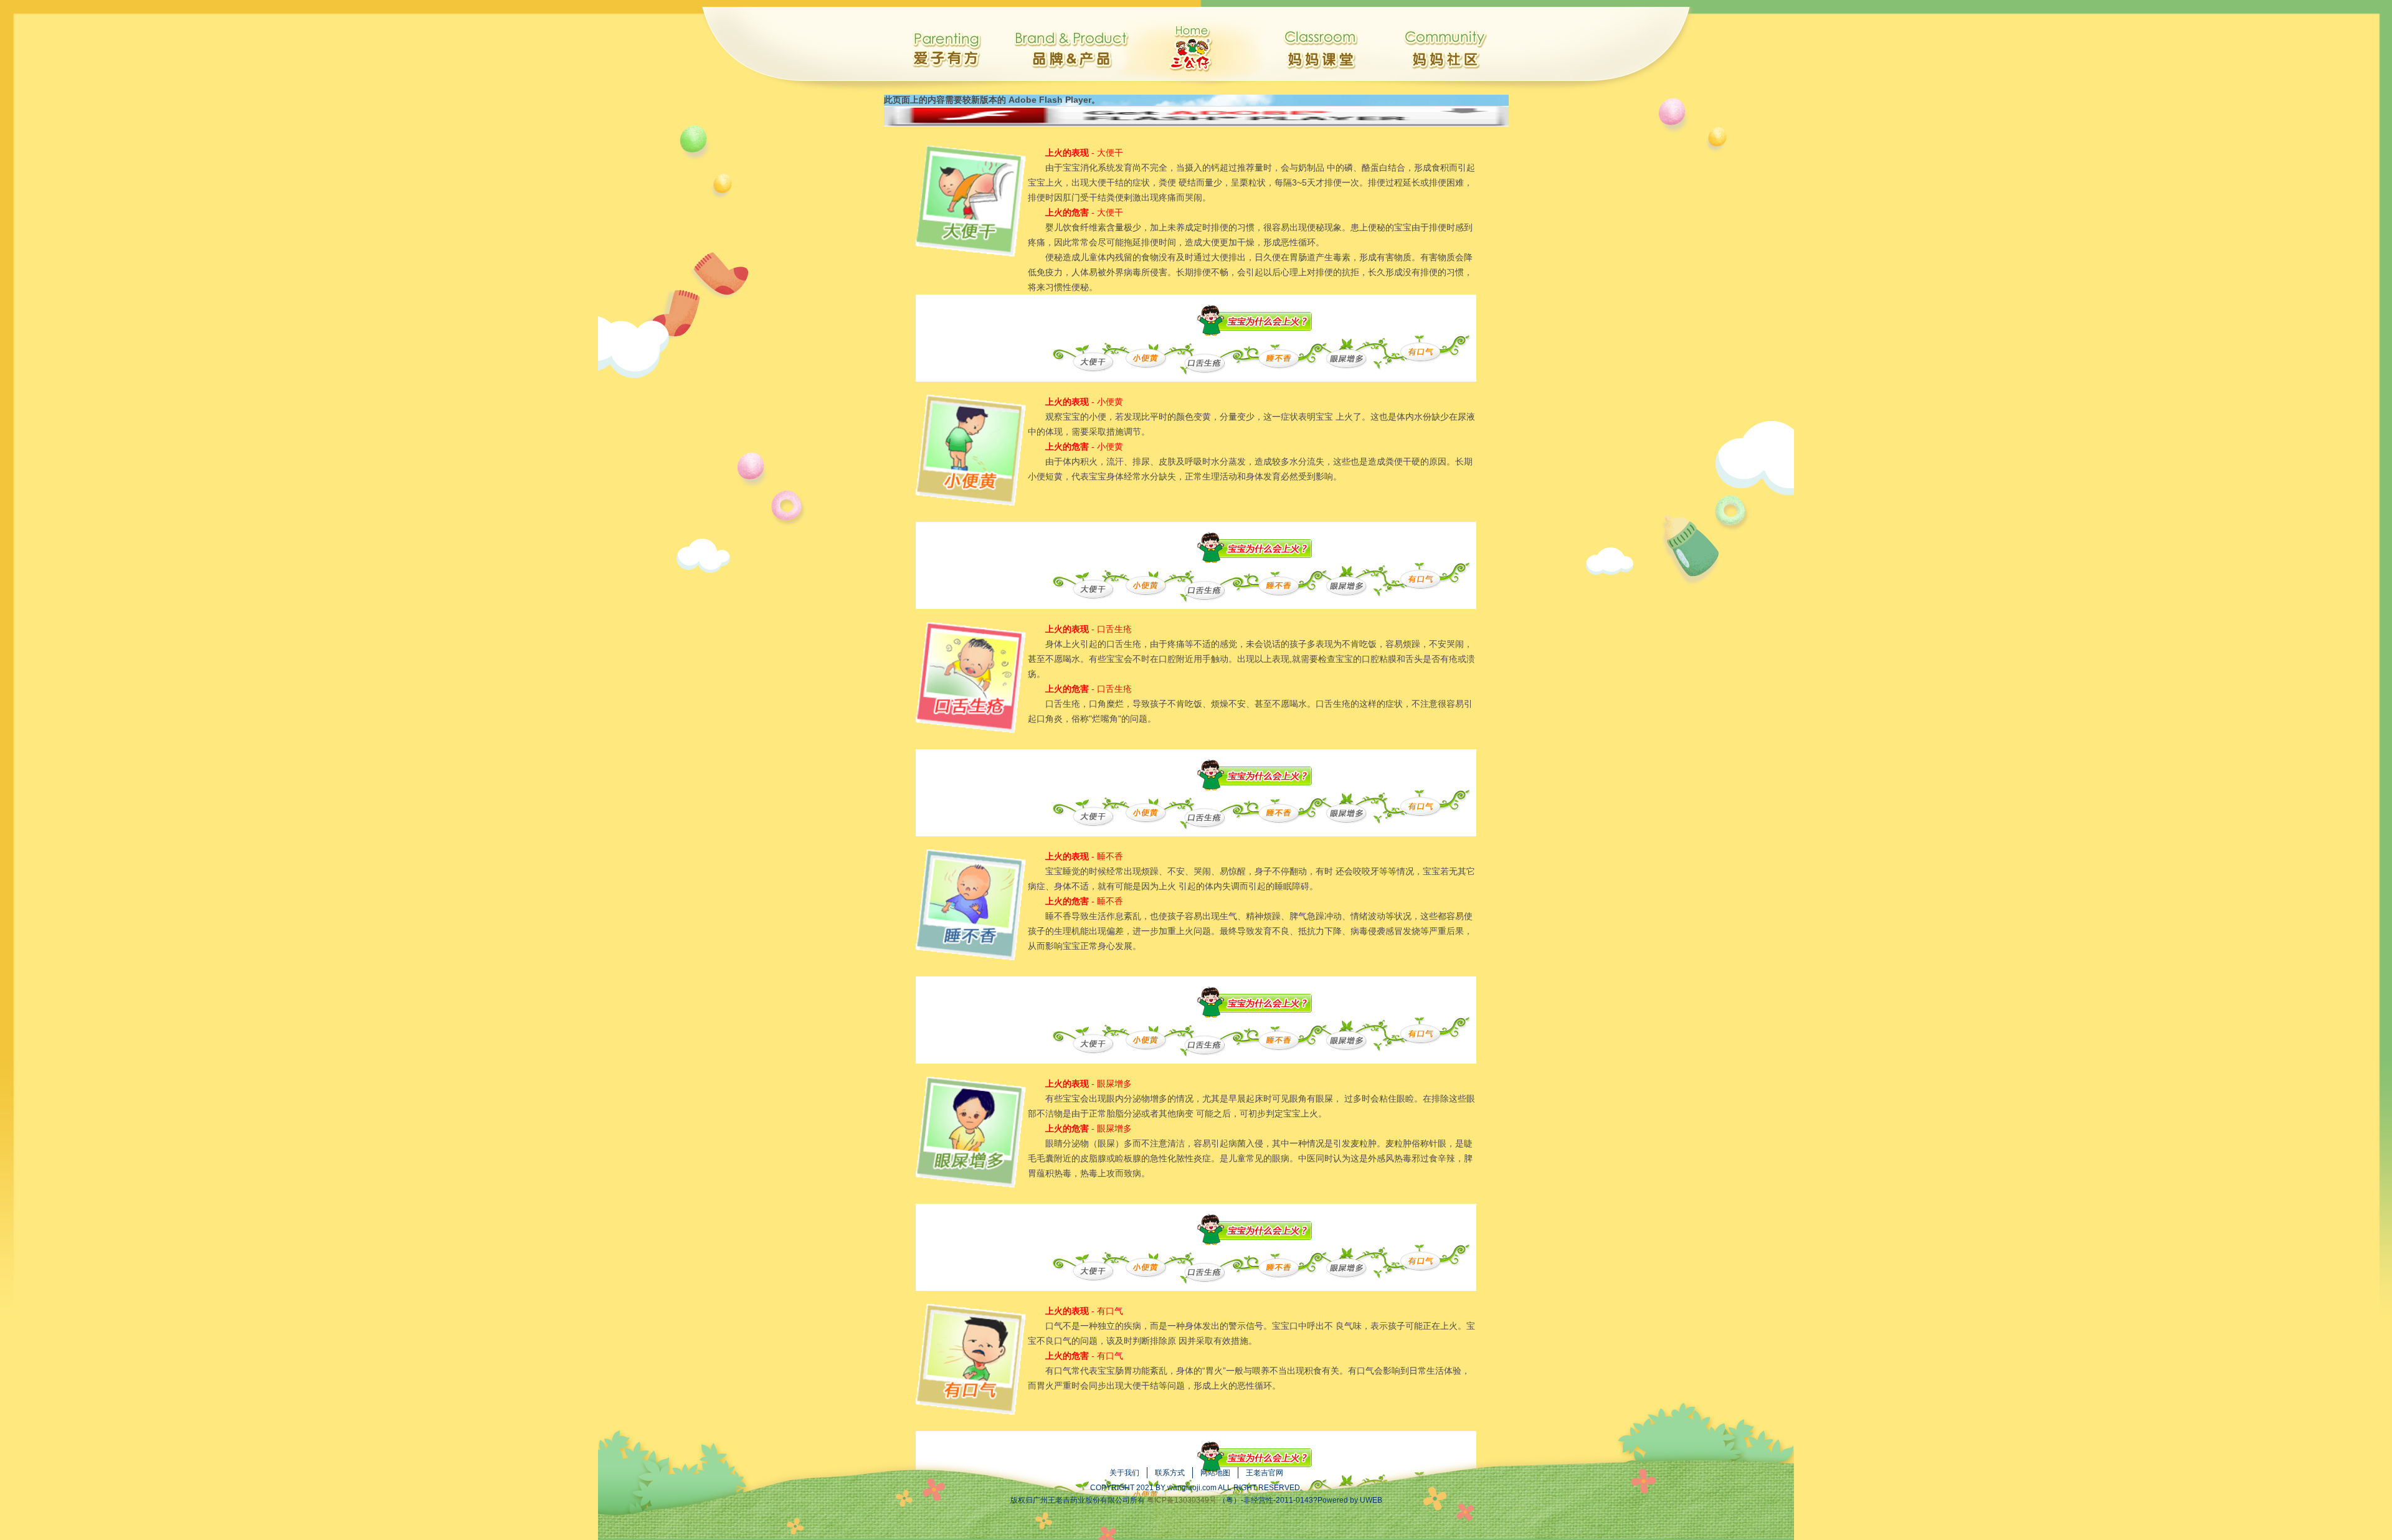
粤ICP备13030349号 (1182, 1500)
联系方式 (1170, 1473)
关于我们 (1124, 1473)
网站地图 (1215, 1473)
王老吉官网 (1265, 1473)
